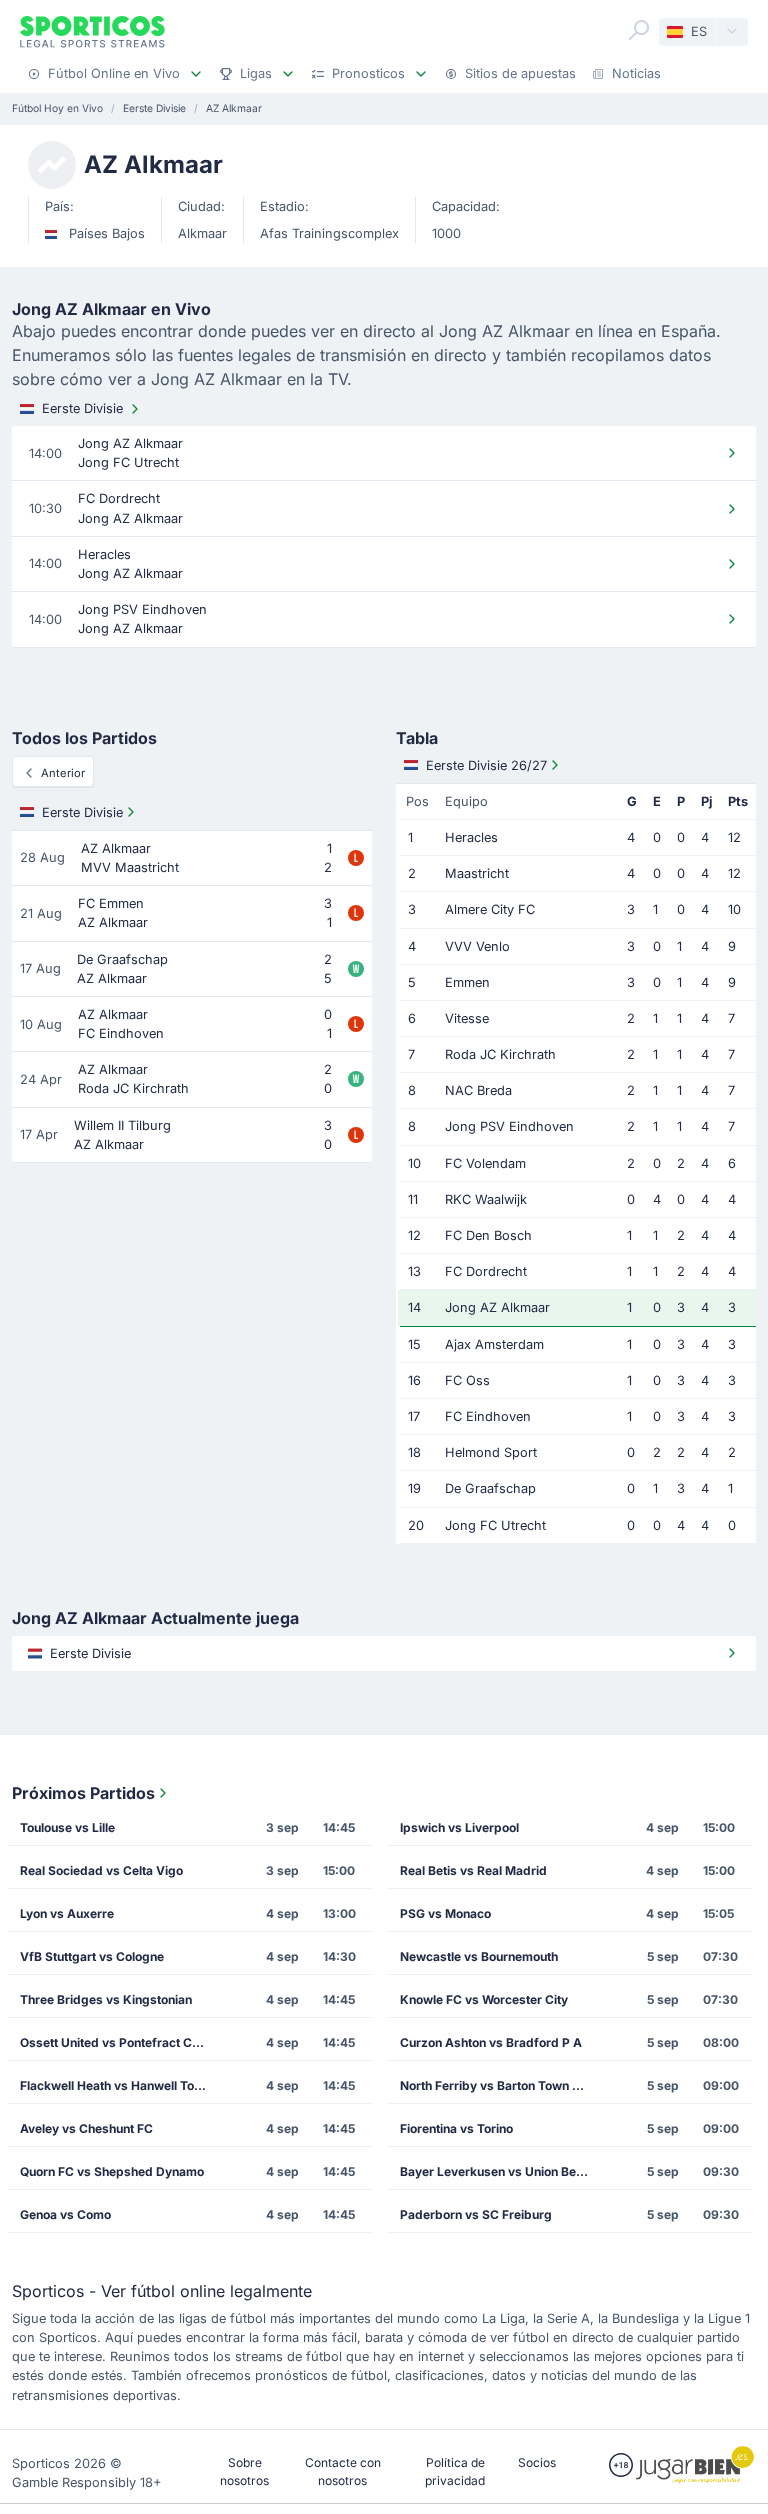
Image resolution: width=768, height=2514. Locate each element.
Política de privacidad (455, 2471)
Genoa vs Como (65, 2214)
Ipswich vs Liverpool (459, 1827)
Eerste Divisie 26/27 (486, 765)
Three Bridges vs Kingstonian (106, 1999)
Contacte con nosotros (343, 2471)
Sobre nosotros (244, 2471)
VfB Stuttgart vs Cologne (92, 1956)
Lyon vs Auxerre (67, 1913)
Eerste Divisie (82, 408)
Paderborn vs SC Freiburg (476, 2214)
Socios (537, 2462)
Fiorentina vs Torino (456, 2128)
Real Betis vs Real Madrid (473, 1870)
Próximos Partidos (83, 1793)
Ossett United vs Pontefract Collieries (120, 2042)
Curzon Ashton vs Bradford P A (491, 2042)
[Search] (639, 30)
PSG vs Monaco (445, 1913)
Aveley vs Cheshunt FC (86, 2128)
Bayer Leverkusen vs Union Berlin (497, 2171)
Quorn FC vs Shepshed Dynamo (112, 2171)
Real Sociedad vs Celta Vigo (101, 1870)
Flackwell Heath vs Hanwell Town (115, 2085)
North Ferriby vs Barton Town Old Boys (500, 2085)
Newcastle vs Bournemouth (479, 1956)
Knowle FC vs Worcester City (484, 1999)
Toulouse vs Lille (67, 1827)
